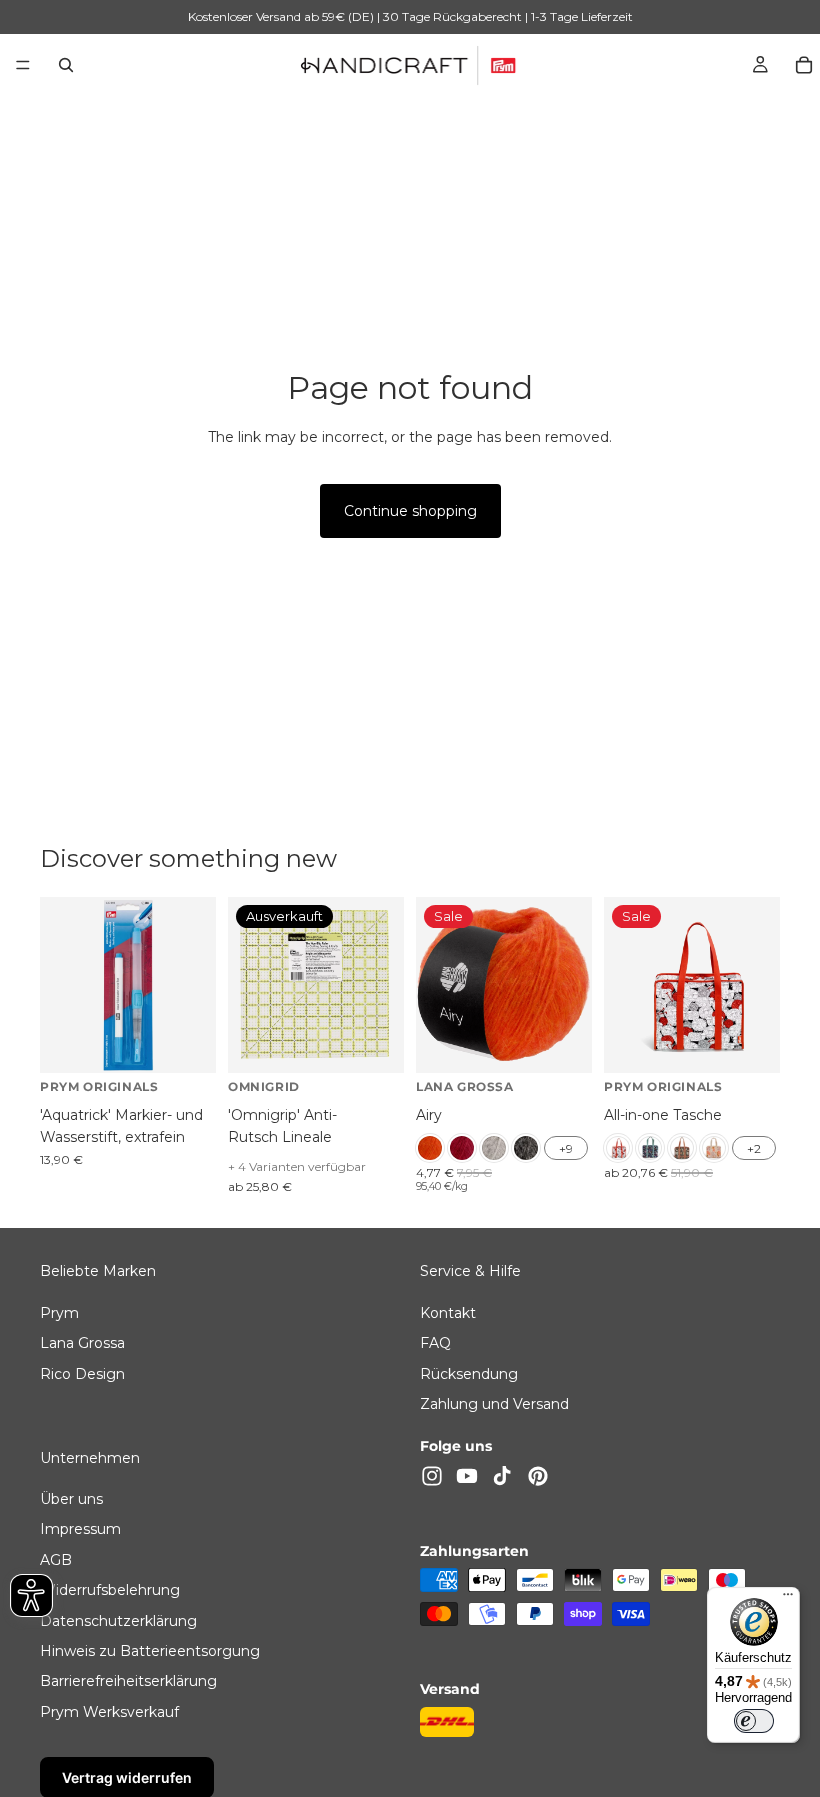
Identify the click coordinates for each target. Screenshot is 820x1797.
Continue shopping (410, 511)
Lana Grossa (82, 1343)
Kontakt (448, 1312)
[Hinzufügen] (185, 1042)
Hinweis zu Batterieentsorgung (150, 1651)
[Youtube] (467, 1475)
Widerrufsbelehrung (110, 1590)
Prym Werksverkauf (109, 1712)
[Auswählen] (561, 1042)
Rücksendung (469, 1373)
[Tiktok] (502, 1475)
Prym (59, 1312)
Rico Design (82, 1373)
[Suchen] (66, 65)
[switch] (754, 1721)
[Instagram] (432, 1475)
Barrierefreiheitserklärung (128, 1681)
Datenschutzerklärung (118, 1620)
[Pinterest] (538, 1475)
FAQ (435, 1343)
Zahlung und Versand (494, 1404)
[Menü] (23, 65)
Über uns (71, 1499)
